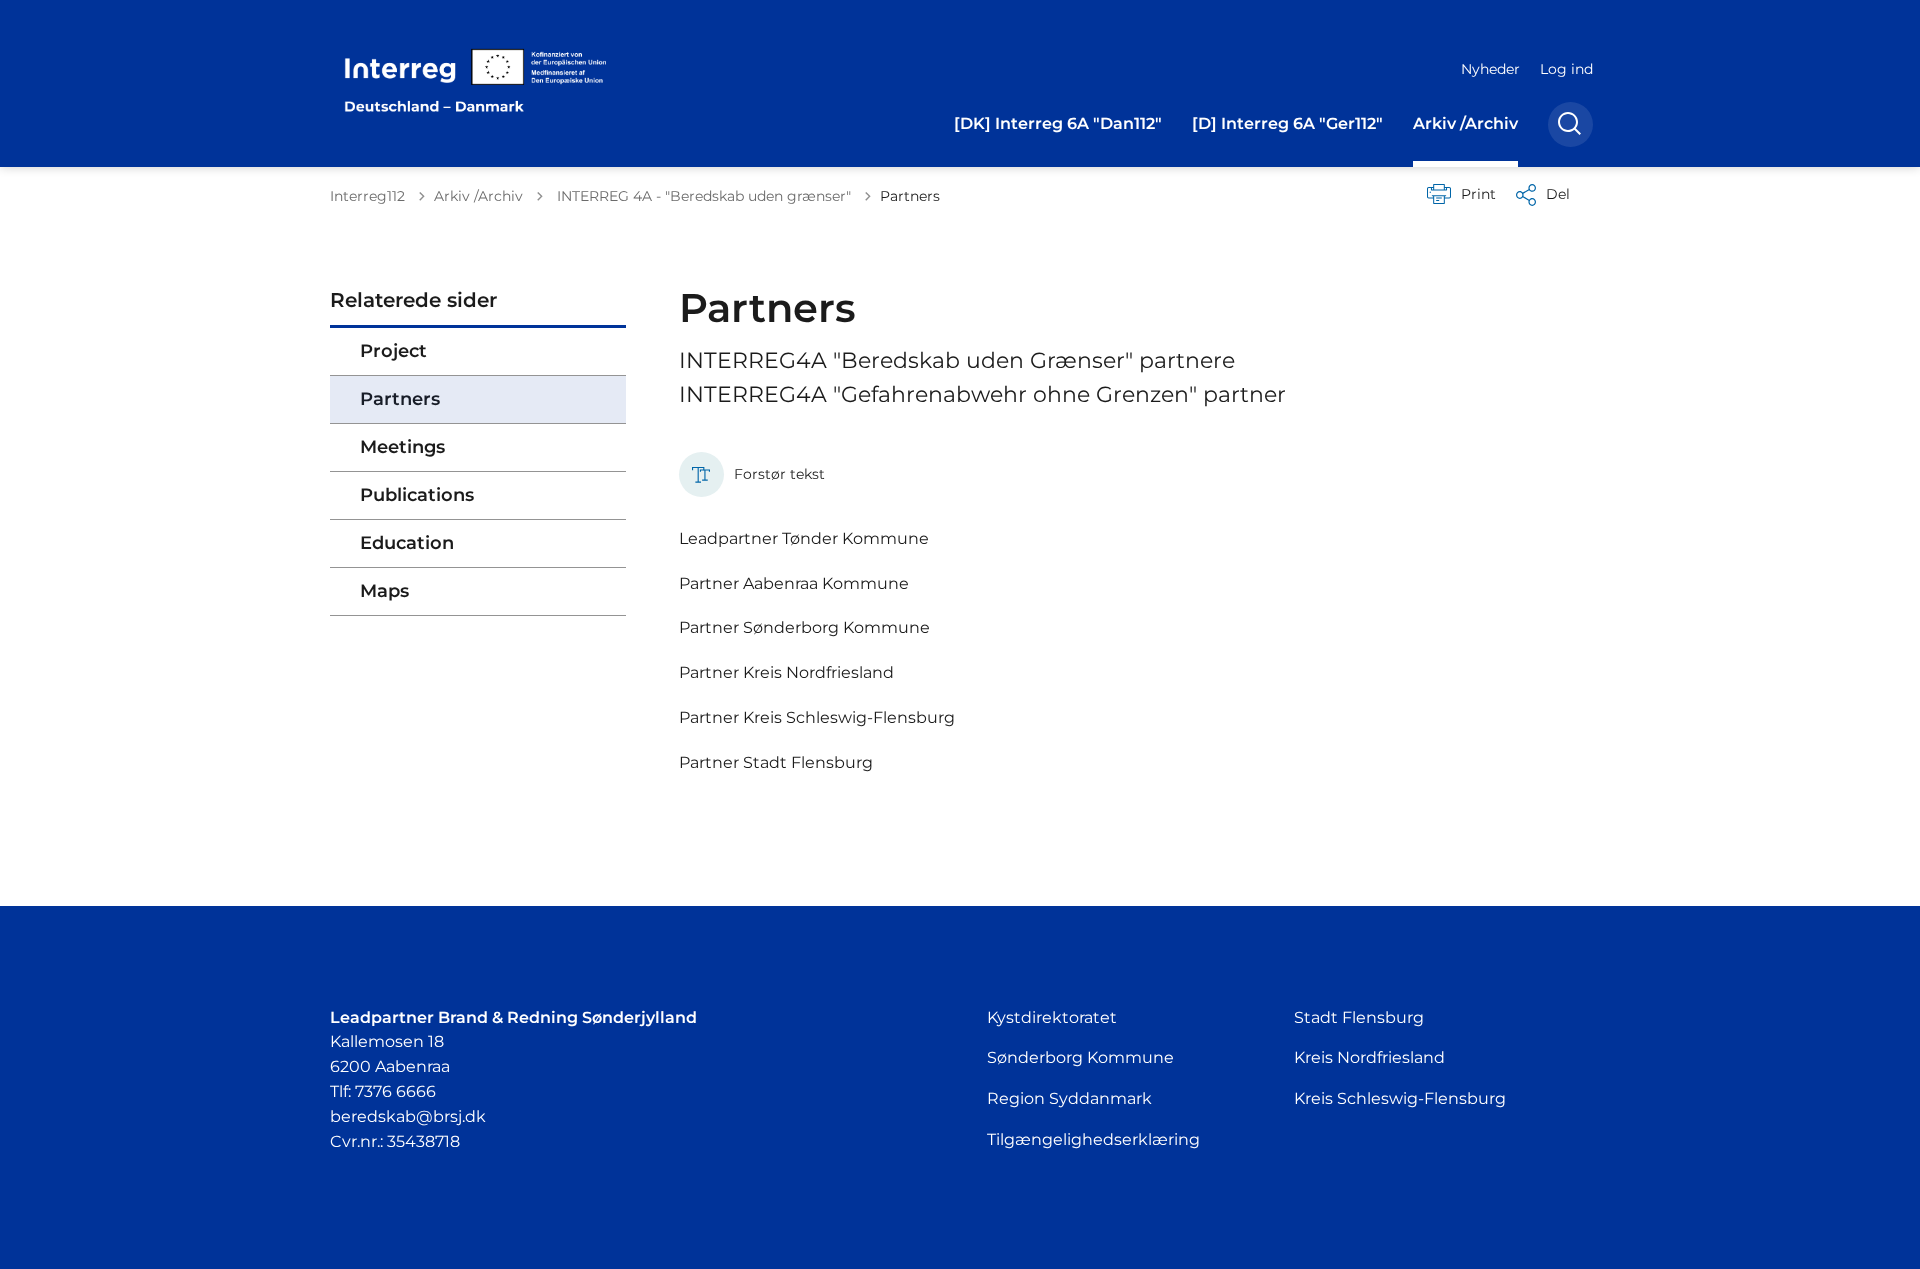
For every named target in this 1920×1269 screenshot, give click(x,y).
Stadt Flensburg (1359, 1017)
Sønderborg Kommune (1080, 1057)
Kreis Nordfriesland (1369, 1057)
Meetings (402, 447)
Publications (417, 495)
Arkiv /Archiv (1465, 123)
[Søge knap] (1570, 124)
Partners (400, 399)
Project (393, 351)
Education (407, 543)
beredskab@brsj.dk (408, 1116)
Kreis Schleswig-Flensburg (1400, 1098)
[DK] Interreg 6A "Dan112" (1058, 123)
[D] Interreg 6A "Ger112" (1287, 123)
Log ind (1566, 69)
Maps (384, 591)
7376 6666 (395, 1091)
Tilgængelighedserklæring (1093, 1139)
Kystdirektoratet (1052, 1017)
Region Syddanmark (1069, 1098)
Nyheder (1490, 69)
